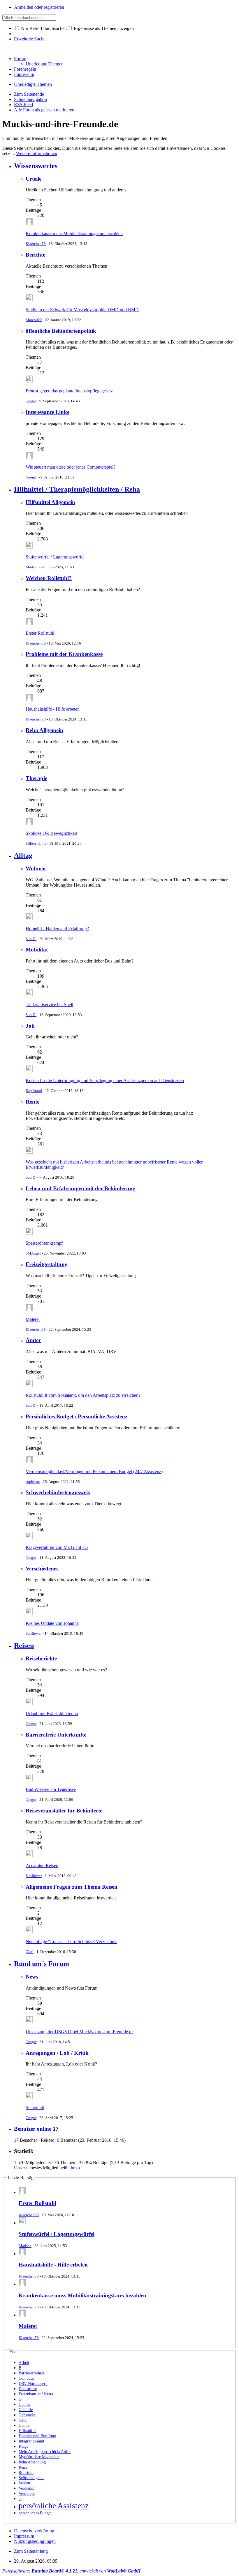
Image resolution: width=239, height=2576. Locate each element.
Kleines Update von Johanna (52, 1623)
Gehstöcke (27, 2415)
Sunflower (34, 1633)
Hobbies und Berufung (37, 2436)
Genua (24, 2425)
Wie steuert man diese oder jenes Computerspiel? (71, 467)
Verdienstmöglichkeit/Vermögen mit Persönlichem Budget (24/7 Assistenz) (94, 1471)
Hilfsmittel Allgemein (50, 502)
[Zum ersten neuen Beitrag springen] (29, 224)
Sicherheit (35, 2108)
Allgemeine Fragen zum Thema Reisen (72, 1887)
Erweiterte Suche (30, 39)
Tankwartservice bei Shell (49, 1005)
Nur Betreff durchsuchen (43, 28)
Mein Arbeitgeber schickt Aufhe (45, 2452)
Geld (23, 2420)
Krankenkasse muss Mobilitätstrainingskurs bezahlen (74, 233)
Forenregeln (25, 69)
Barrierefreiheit (31, 2373)
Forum (20, 59)
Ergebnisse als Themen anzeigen (103, 28)
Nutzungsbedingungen (35, 2541)
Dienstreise (28, 2389)
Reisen (24, 1645)
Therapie (36, 778)
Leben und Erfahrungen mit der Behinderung (81, 1188)
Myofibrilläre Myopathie (39, 2457)
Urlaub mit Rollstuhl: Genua (52, 1713)
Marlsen (32, 567)
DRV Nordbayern (33, 2384)
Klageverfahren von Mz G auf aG (57, 1547)
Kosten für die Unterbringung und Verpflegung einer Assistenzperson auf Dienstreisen (105, 1080)
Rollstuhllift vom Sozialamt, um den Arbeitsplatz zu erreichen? (83, 1395)
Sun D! (31, 939)
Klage (23, 2446)
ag (21, 2499)
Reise (23, 2467)
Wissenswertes (36, 166)
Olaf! (30, 1952)
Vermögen (27, 2494)
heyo (75, 2168)
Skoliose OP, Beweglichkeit (51, 833)
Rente (32, 1102)
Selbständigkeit (31, 2478)
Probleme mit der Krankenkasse (64, 654)
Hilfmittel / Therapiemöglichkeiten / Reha (77, 489)
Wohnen (36, 868)
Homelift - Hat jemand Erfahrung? (57, 929)
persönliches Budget (35, 2513)
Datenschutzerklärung (34, 2531)
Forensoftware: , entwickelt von (71, 2571)
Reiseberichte (41, 1658)
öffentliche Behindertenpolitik (61, 331)
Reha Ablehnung (32, 2462)
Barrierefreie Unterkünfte (56, 1735)
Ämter (33, 1340)
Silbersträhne (36, 843)
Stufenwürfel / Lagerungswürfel (55, 557)
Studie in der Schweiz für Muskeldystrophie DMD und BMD (82, 310)
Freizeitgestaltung (47, 1264)
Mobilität (37, 950)
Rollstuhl (26, 2473)
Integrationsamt (31, 2441)
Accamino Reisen (42, 1866)
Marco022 (34, 320)
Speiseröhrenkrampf (44, 1243)
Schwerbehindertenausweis (58, 1492)
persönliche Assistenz (54, 2506)
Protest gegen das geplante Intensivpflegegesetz (69, 391)
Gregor (31, 401)
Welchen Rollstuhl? (49, 578)
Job (30, 1026)
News (32, 1977)
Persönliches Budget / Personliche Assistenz (77, 1416)
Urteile (34, 179)
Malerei (33, 1319)
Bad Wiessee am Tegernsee (51, 1789)
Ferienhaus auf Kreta (36, 2394)
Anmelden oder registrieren (39, 7)
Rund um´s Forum (42, 1964)
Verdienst (26, 2488)
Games (24, 2405)
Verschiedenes (42, 1569)
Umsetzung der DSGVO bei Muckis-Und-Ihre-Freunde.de (80, 2032)
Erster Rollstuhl (40, 633)
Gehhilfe (26, 2410)
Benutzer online (33, 2129)
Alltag (23, 855)
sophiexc (33, 1482)
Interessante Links (47, 412)
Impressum (24, 74)
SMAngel (33, 1253)
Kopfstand (34, 1091)
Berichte (35, 255)
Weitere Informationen (37, 153)
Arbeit (24, 2363)
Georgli (32, 477)
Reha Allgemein (44, 730)
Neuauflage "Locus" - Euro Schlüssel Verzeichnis (71, 1941)
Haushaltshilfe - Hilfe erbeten (53, 709)
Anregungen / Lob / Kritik (57, 2053)
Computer (27, 2378)
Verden (24, 2483)
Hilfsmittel (28, 2431)
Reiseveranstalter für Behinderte (64, 1811)
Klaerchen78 (36, 244)
